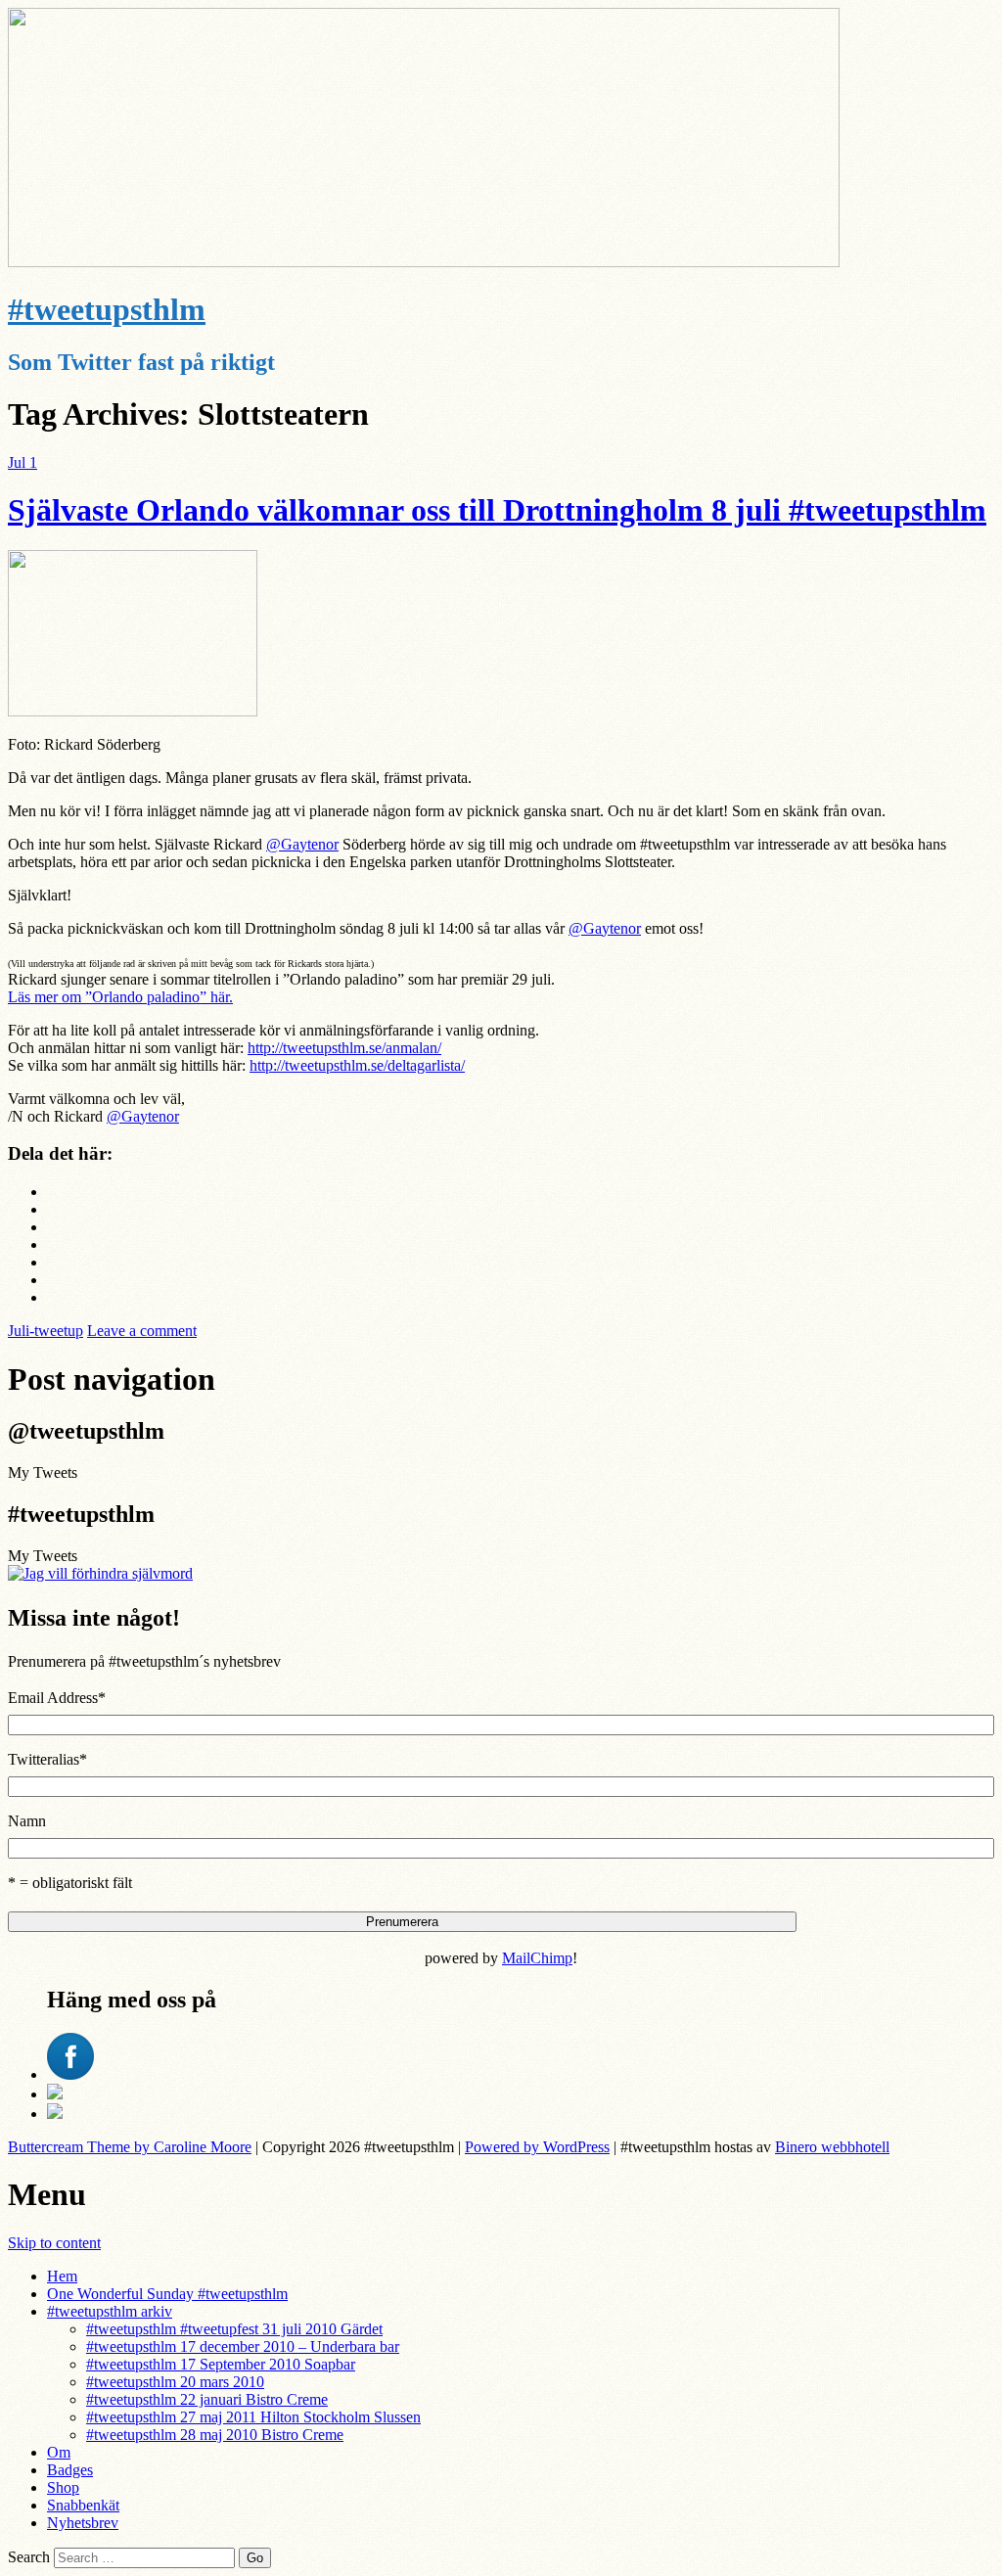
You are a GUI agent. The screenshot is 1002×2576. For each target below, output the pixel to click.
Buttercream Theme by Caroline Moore (130, 2147)
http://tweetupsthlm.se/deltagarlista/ (357, 1065)
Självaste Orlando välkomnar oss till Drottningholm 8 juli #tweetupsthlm (497, 510)
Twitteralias (47, 1759)
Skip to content (54, 2243)
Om (59, 2452)
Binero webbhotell (832, 2147)
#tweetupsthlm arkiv (110, 2311)
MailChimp (537, 1958)
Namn (27, 1821)
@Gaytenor (302, 844)
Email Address (57, 1698)
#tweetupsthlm (107, 309)
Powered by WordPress (537, 2147)
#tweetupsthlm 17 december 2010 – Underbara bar (243, 2346)
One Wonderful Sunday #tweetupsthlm (167, 2294)
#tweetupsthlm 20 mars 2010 (175, 2382)
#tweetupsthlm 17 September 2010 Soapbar (221, 2364)
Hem (62, 2276)
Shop (63, 2487)
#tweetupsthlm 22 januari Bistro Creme (207, 2399)
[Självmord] (100, 1573)
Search (29, 2557)
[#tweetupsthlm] (424, 262)
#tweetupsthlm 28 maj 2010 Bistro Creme (215, 2435)
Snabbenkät (83, 2505)
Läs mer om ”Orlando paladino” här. (120, 997)
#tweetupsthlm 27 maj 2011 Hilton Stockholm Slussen (253, 2417)
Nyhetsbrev (83, 2523)
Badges (70, 2470)
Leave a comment (142, 1331)
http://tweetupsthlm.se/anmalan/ (344, 1048)
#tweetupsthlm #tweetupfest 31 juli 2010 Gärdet (234, 2329)
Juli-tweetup (46, 1331)
